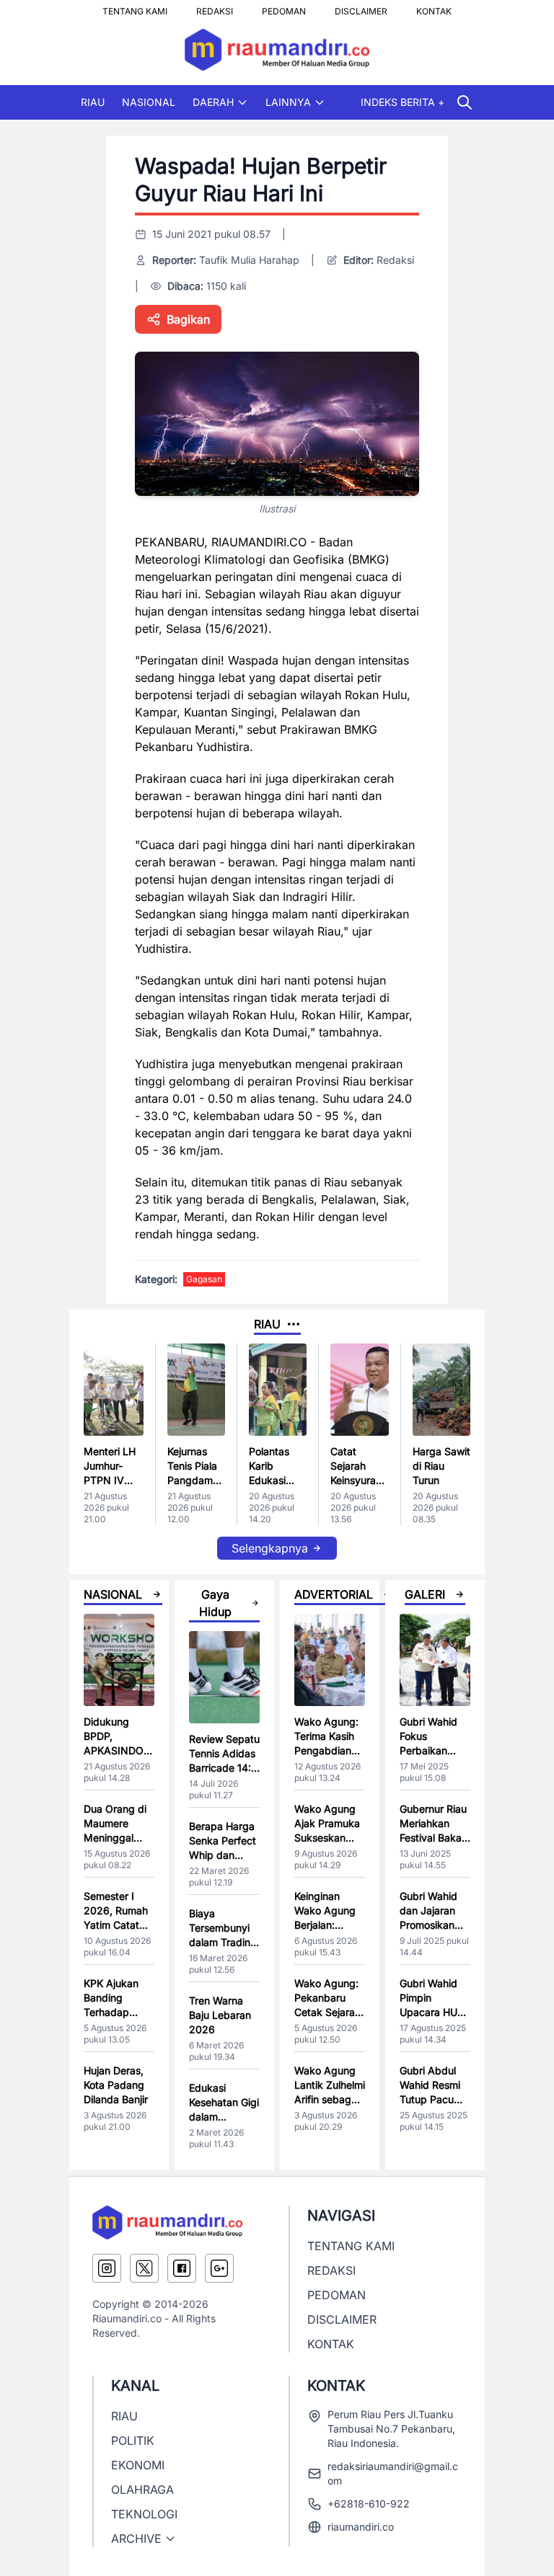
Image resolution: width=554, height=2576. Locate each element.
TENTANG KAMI (135, 7)
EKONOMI (138, 2465)
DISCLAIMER (361, 7)
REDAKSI (215, 7)
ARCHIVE (136, 2539)
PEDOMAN (284, 7)
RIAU (93, 102)
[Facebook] (182, 2268)
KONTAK (434, 7)
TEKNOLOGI (144, 2514)
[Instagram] (107, 2268)
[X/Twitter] (144, 2268)
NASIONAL (149, 102)
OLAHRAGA (142, 2490)
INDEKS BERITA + (403, 102)
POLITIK (133, 2440)
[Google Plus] (219, 2268)
